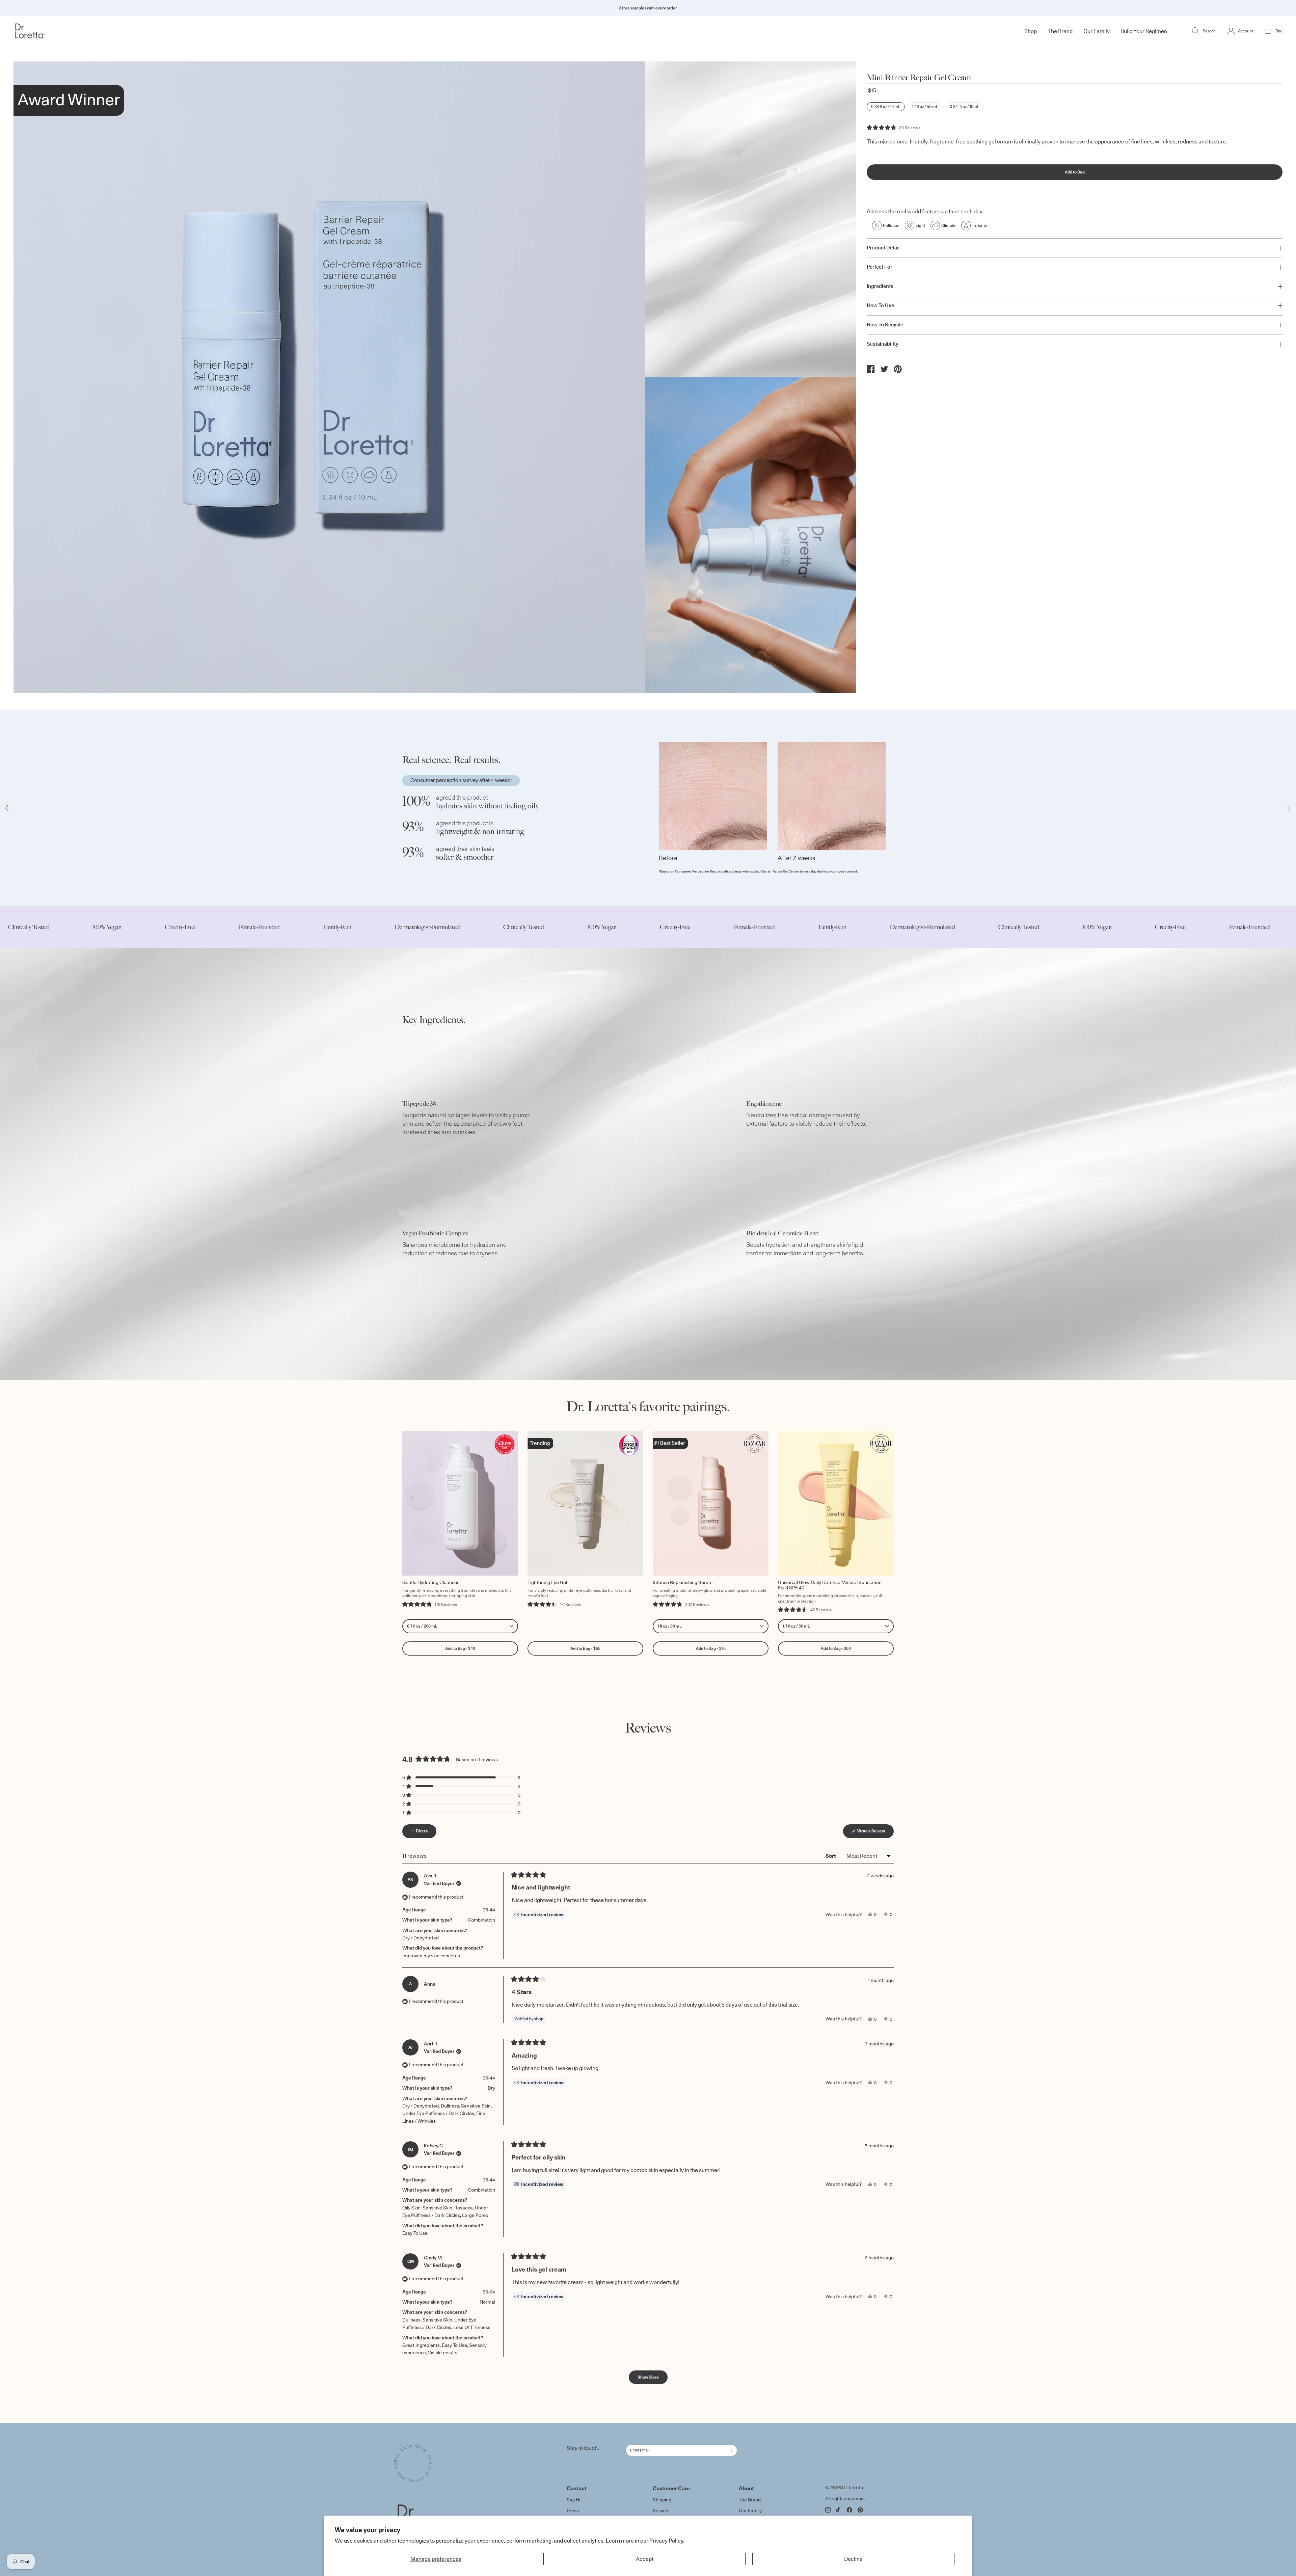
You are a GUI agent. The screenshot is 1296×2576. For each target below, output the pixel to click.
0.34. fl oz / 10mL (965, 106)
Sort (831, 1856)
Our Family (750, 2511)
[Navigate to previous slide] (7, 808)
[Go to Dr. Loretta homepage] (119, 31)
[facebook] (871, 369)
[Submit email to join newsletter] (730, 2450)
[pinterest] (898, 369)
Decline (853, 2559)
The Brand (750, 2500)
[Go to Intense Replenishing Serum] (711, 1503)
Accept (645, 2559)
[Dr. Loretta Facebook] (849, 2510)
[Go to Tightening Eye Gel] (585, 1503)
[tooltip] (539, 1914)
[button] (894, 128)
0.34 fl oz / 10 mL (886, 106)
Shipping (662, 2500)
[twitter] (884, 369)
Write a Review (875, 1833)
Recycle (661, 2511)
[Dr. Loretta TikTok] (839, 2510)
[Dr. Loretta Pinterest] (860, 2510)
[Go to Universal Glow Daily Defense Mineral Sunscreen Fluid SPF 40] (836, 1503)
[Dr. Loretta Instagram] (828, 2510)
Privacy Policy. (667, 2541)
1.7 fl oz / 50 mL (925, 106)
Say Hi (573, 2500)
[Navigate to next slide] (1289, 808)
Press (573, 2511)
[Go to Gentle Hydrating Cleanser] (460, 1503)
